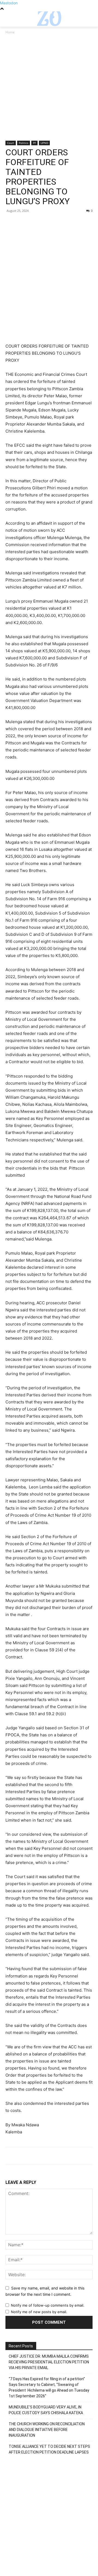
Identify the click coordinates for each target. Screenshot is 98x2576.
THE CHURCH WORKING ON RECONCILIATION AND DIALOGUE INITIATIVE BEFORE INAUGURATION (47, 2430)
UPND (44, 143)
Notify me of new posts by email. (39, 2312)
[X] (23, 223)
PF (34, 143)
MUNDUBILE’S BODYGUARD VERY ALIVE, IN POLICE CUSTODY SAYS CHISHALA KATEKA (46, 2410)
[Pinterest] (36, 223)
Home (10, 32)
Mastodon (9, 3)
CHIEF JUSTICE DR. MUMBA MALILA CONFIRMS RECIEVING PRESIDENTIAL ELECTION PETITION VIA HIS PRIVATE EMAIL (49, 2362)
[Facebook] (11, 223)
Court (11, 143)
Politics (24, 143)
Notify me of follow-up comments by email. (48, 2305)
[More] (61, 223)
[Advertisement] (49, 90)
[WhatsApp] (48, 223)
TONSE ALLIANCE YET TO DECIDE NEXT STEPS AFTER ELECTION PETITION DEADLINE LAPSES (49, 2449)
